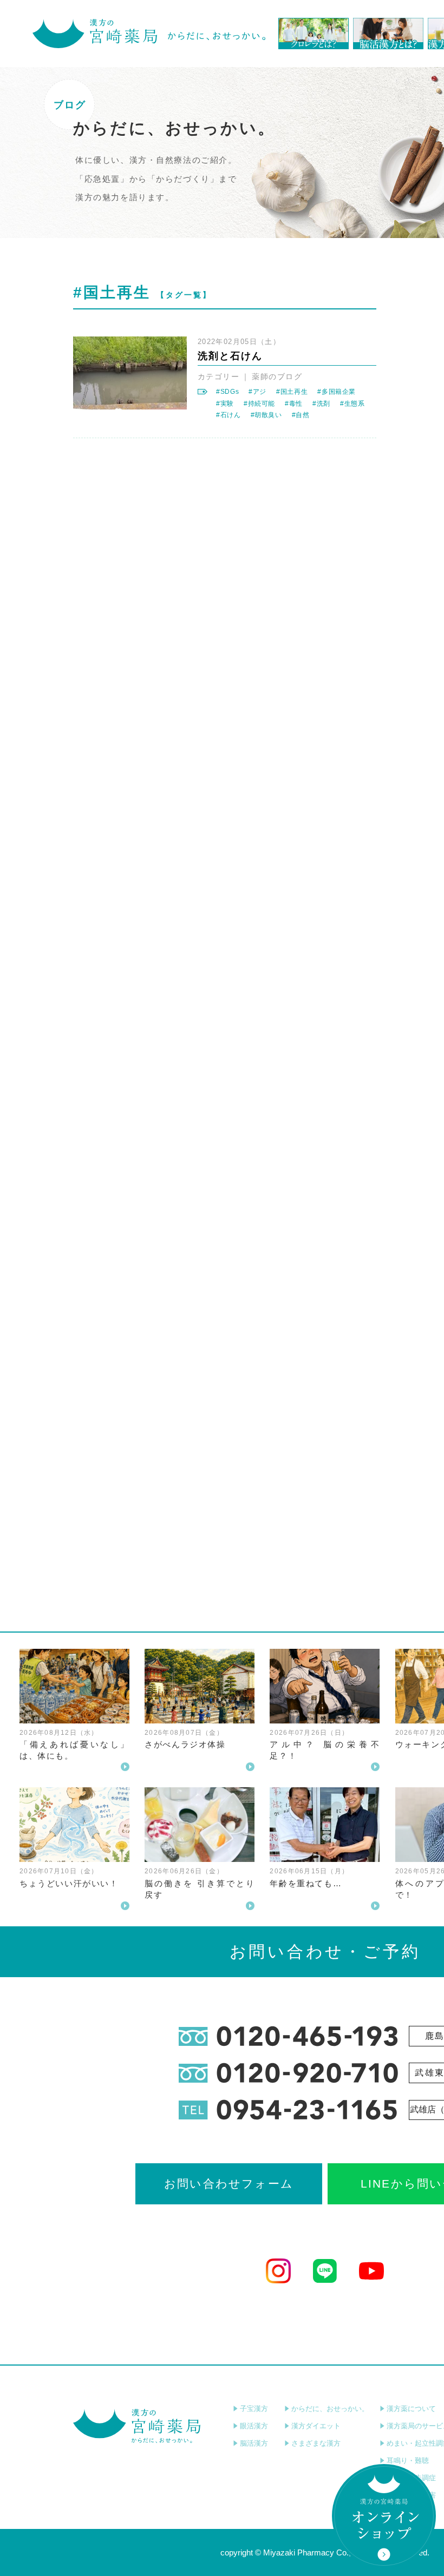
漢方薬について (411, 2409)
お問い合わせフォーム (229, 2184)
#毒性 (294, 404)
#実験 (225, 404)
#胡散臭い (266, 415)
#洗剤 (321, 404)
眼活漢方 (254, 2426)
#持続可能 (259, 404)
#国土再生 (292, 392)
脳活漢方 (254, 2443)
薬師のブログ (277, 377)
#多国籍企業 (337, 392)
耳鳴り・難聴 (408, 2461)
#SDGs (227, 392)
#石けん (228, 415)
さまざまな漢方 (316, 2443)
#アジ (257, 392)
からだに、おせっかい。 (330, 2409)
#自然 (301, 415)
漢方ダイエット (316, 2426)
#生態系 (352, 404)
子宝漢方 (254, 2409)
